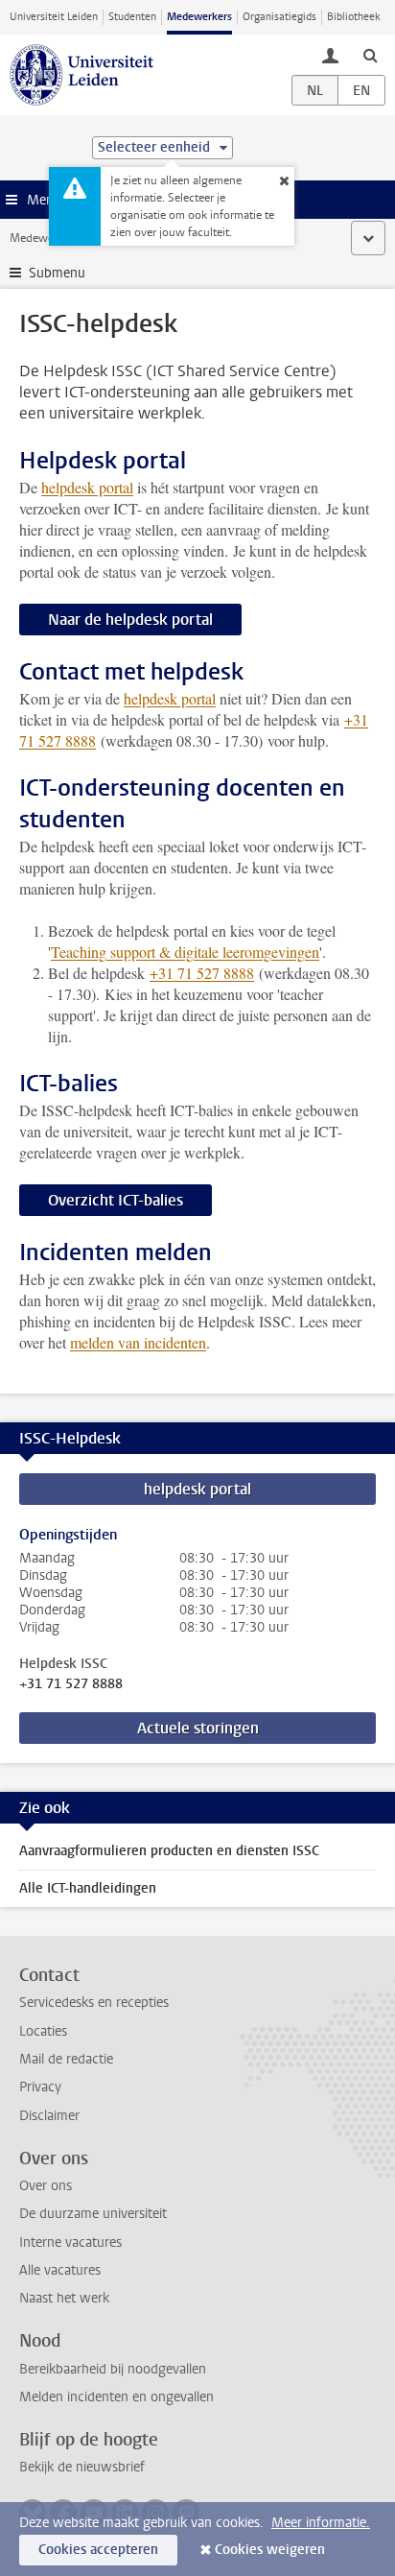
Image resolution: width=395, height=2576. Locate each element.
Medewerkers (199, 17)
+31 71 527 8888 (71, 1684)
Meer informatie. (321, 2523)
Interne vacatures (70, 2242)
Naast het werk (64, 2298)
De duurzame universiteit (93, 2214)
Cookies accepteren (98, 2550)
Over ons (46, 2186)
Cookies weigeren (270, 2550)
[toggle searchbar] (370, 55)
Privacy (40, 2087)
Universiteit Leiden (54, 17)
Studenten (132, 17)
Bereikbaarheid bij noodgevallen (113, 2369)
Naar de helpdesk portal (130, 620)
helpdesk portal (87, 487)
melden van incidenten (138, 1342)
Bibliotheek (354, 17)
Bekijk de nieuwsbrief (82, 2467)
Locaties (43, 2031)
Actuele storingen (198, 1728)
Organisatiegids (279, 17)
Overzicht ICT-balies (116, 1200)
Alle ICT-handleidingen (88, 1888)
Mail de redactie (66, 2059)
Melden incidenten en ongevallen (116, 2397)
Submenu (57, 273)
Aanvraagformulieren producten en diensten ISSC (169, 1851)
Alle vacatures (60, 2270)
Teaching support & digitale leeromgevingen (185, 952)
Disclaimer (49, 2116)
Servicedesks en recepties (94, 2003)
